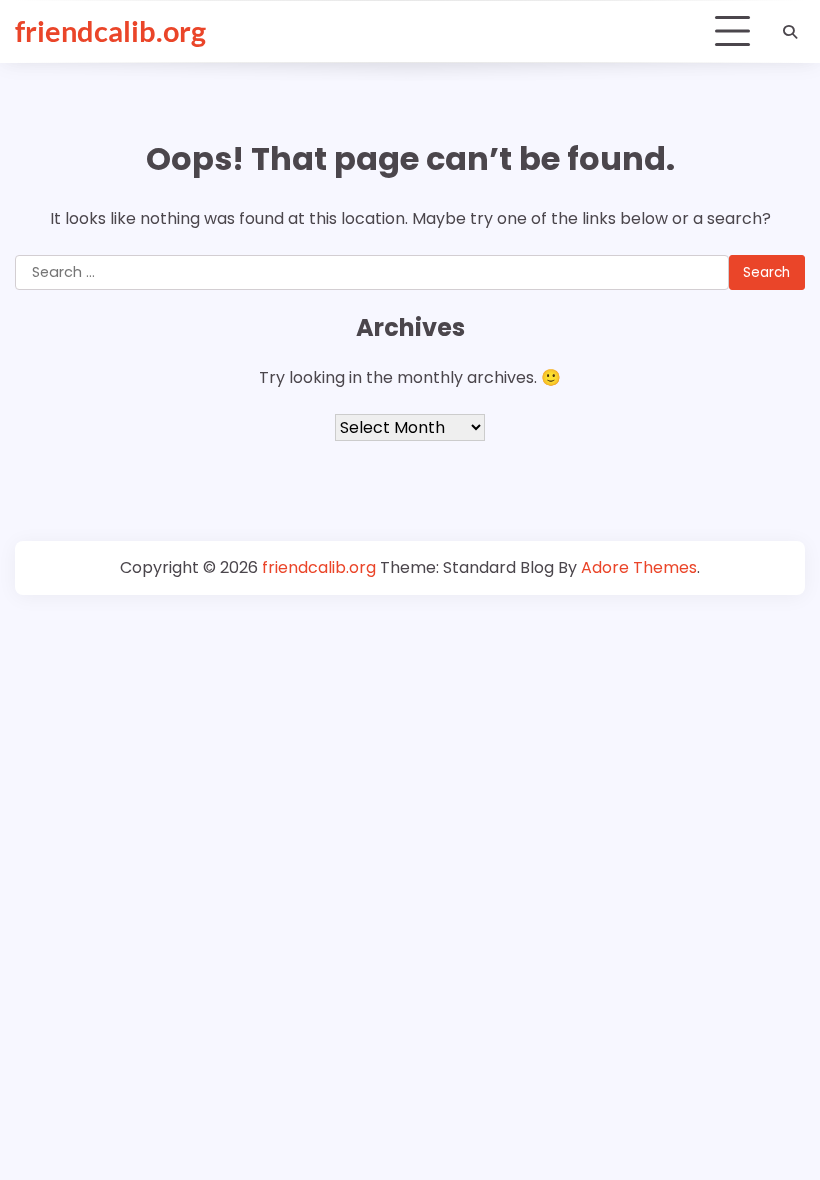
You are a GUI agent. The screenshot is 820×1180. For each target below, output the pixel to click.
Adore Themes (639, 567)
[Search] (790, 32)
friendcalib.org (110, 30)
